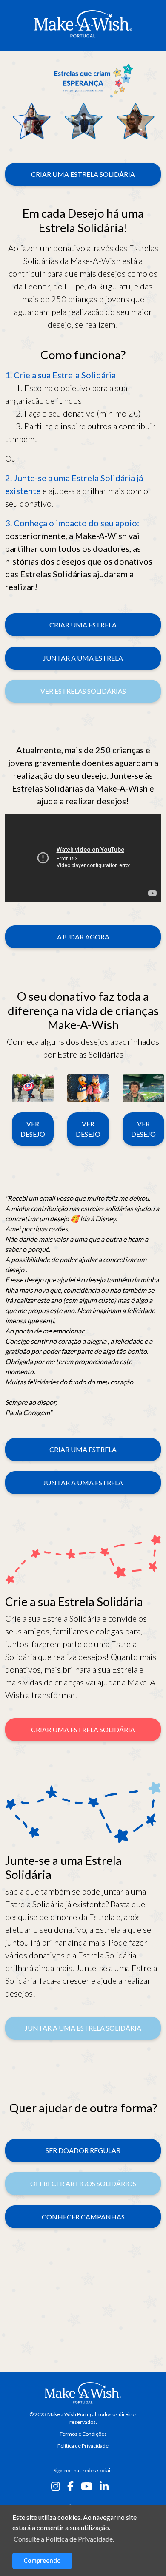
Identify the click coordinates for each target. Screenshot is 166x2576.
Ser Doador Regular (83, 2150)
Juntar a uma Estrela (83, 658)
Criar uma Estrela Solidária (83, 174)
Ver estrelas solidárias (83, 691)
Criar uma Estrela (83, 625)
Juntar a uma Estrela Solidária (83, 2028)
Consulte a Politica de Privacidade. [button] (64, 2539)
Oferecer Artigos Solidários (83, 2183)
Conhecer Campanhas (83, 2217)
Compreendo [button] (42, 2560)
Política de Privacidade (83, 2446)
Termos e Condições (83, 2434)
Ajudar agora (83, 937)
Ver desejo (33, 1129)
